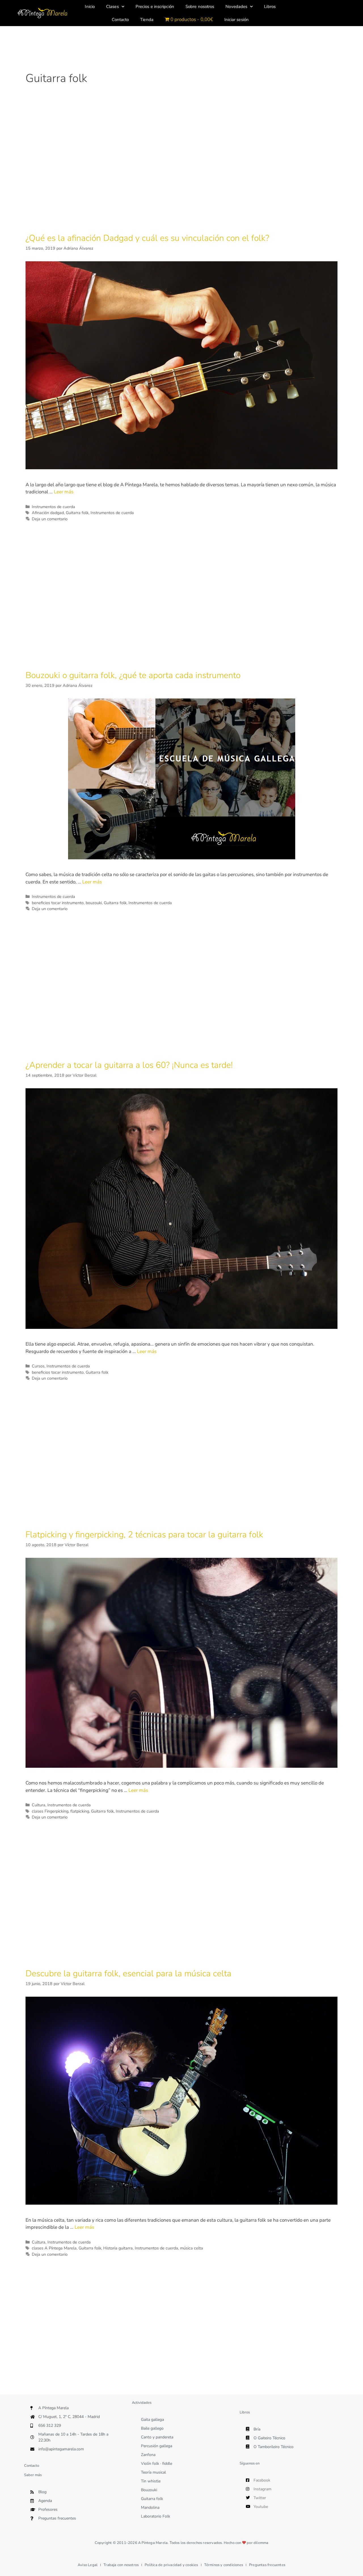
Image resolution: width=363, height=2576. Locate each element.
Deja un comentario (50, 519)
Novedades (236, 7)
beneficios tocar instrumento (58, 903)
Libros (270, 7)
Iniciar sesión (237, 20)
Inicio (90, 7)
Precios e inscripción (155, 7)
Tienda (147, 20)
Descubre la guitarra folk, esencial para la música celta (128, 1974)
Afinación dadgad (48, 513)
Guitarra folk (77, 513)
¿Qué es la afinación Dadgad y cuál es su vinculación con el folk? (147, 238)
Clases (112, 7)
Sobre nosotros (200, 7)
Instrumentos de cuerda (53, 507)
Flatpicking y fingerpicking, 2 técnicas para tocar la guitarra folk (144, 1535)
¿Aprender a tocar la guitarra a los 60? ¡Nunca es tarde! (129, 1065)
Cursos (38, 1366)
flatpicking (80, 1811)
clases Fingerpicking (50, 1811)
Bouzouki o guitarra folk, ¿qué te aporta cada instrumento (133, 675)
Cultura (39, 1805)
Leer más (64, 492)
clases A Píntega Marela (54, 2248)
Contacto (120, 20)
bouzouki (94, 903)
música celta (192, 2248)
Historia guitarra (118, 2248)
